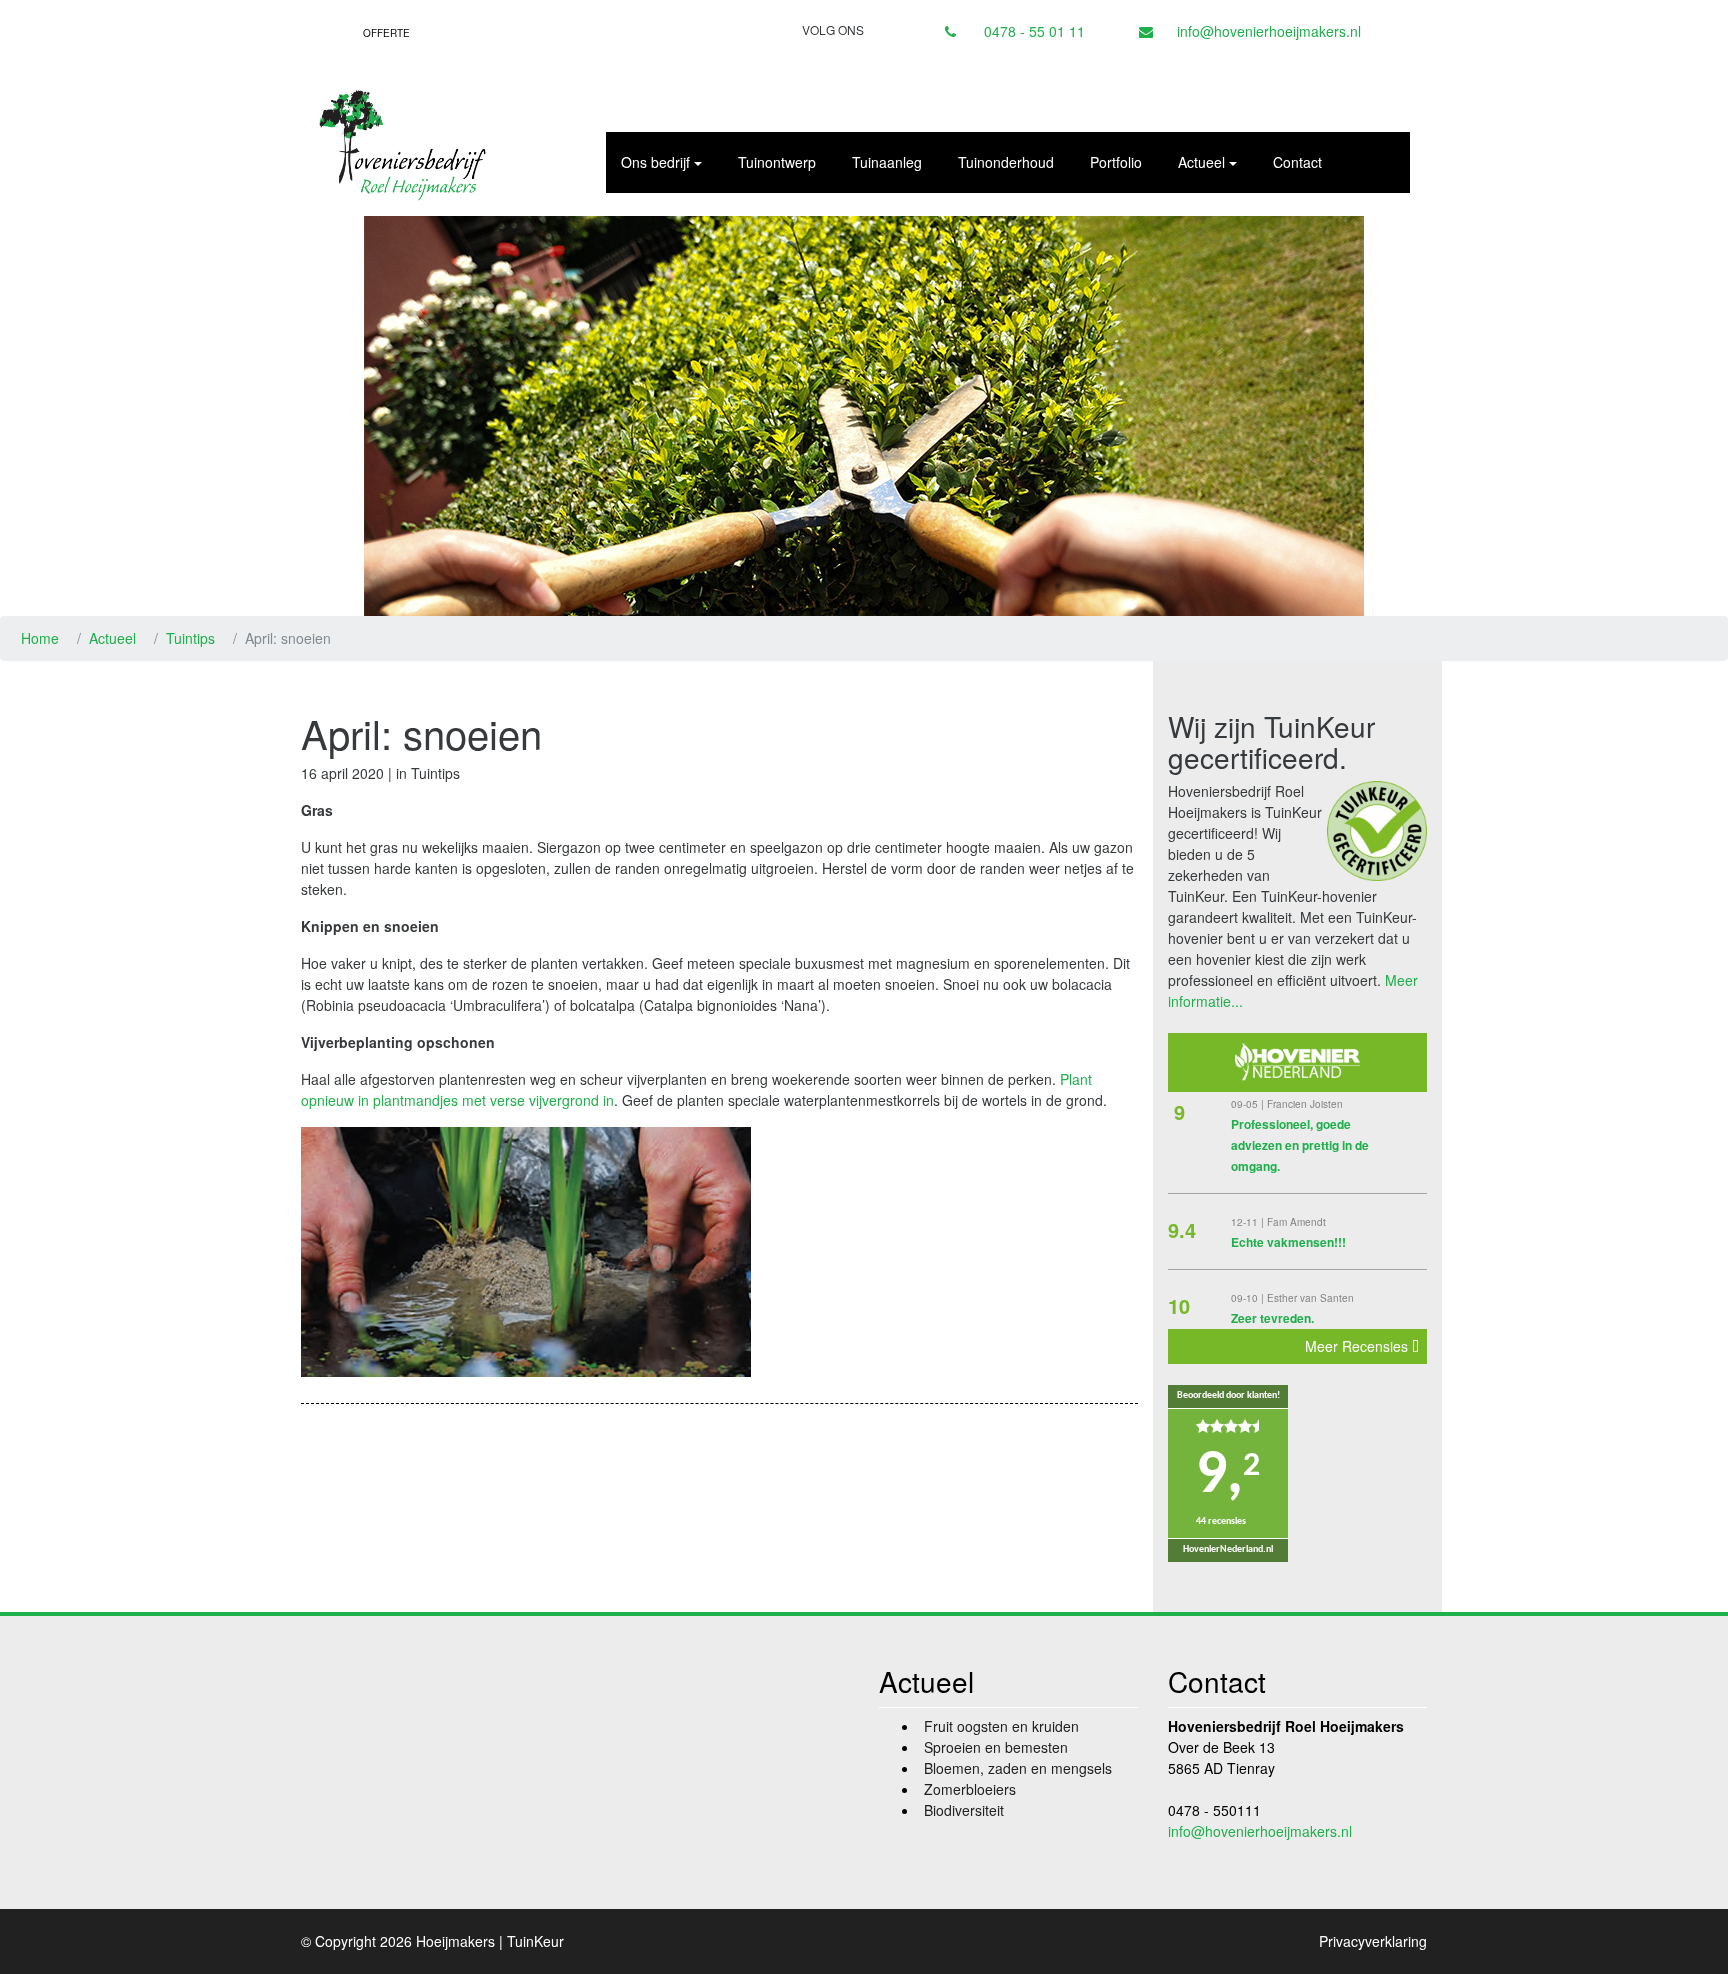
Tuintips (190, 638)
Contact (1297, 162)
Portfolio (1116, 162)
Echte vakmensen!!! (1288, 1242)
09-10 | (1249, 1298)
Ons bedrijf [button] (655, 162)
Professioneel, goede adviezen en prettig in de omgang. (1300, 1145)
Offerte (386, 33)
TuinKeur (535, 1941)
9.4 (1182, 1229)
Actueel (112, 638)
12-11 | (1249, 1222)
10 (1179, 1305)
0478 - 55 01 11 (1034, 31)
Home (40, 638)
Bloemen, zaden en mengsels (1018, 1768)
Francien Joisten (1305, 1104)
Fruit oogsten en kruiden (1001, 1726)
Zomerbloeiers (970, 1789)
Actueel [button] (1201, 162)
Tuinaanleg (887, 162)
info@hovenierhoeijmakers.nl (1269, 31)
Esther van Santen (1310, 1298)
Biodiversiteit (964, 1810)
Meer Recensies (1358, 1346)
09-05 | (1249, 1104)
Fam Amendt (1296, 1222)
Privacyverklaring (1373, 1941)
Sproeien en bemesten (996, 1747)
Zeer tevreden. (1272, 1318)
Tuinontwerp (777, 162)
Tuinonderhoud (1006, 162)
